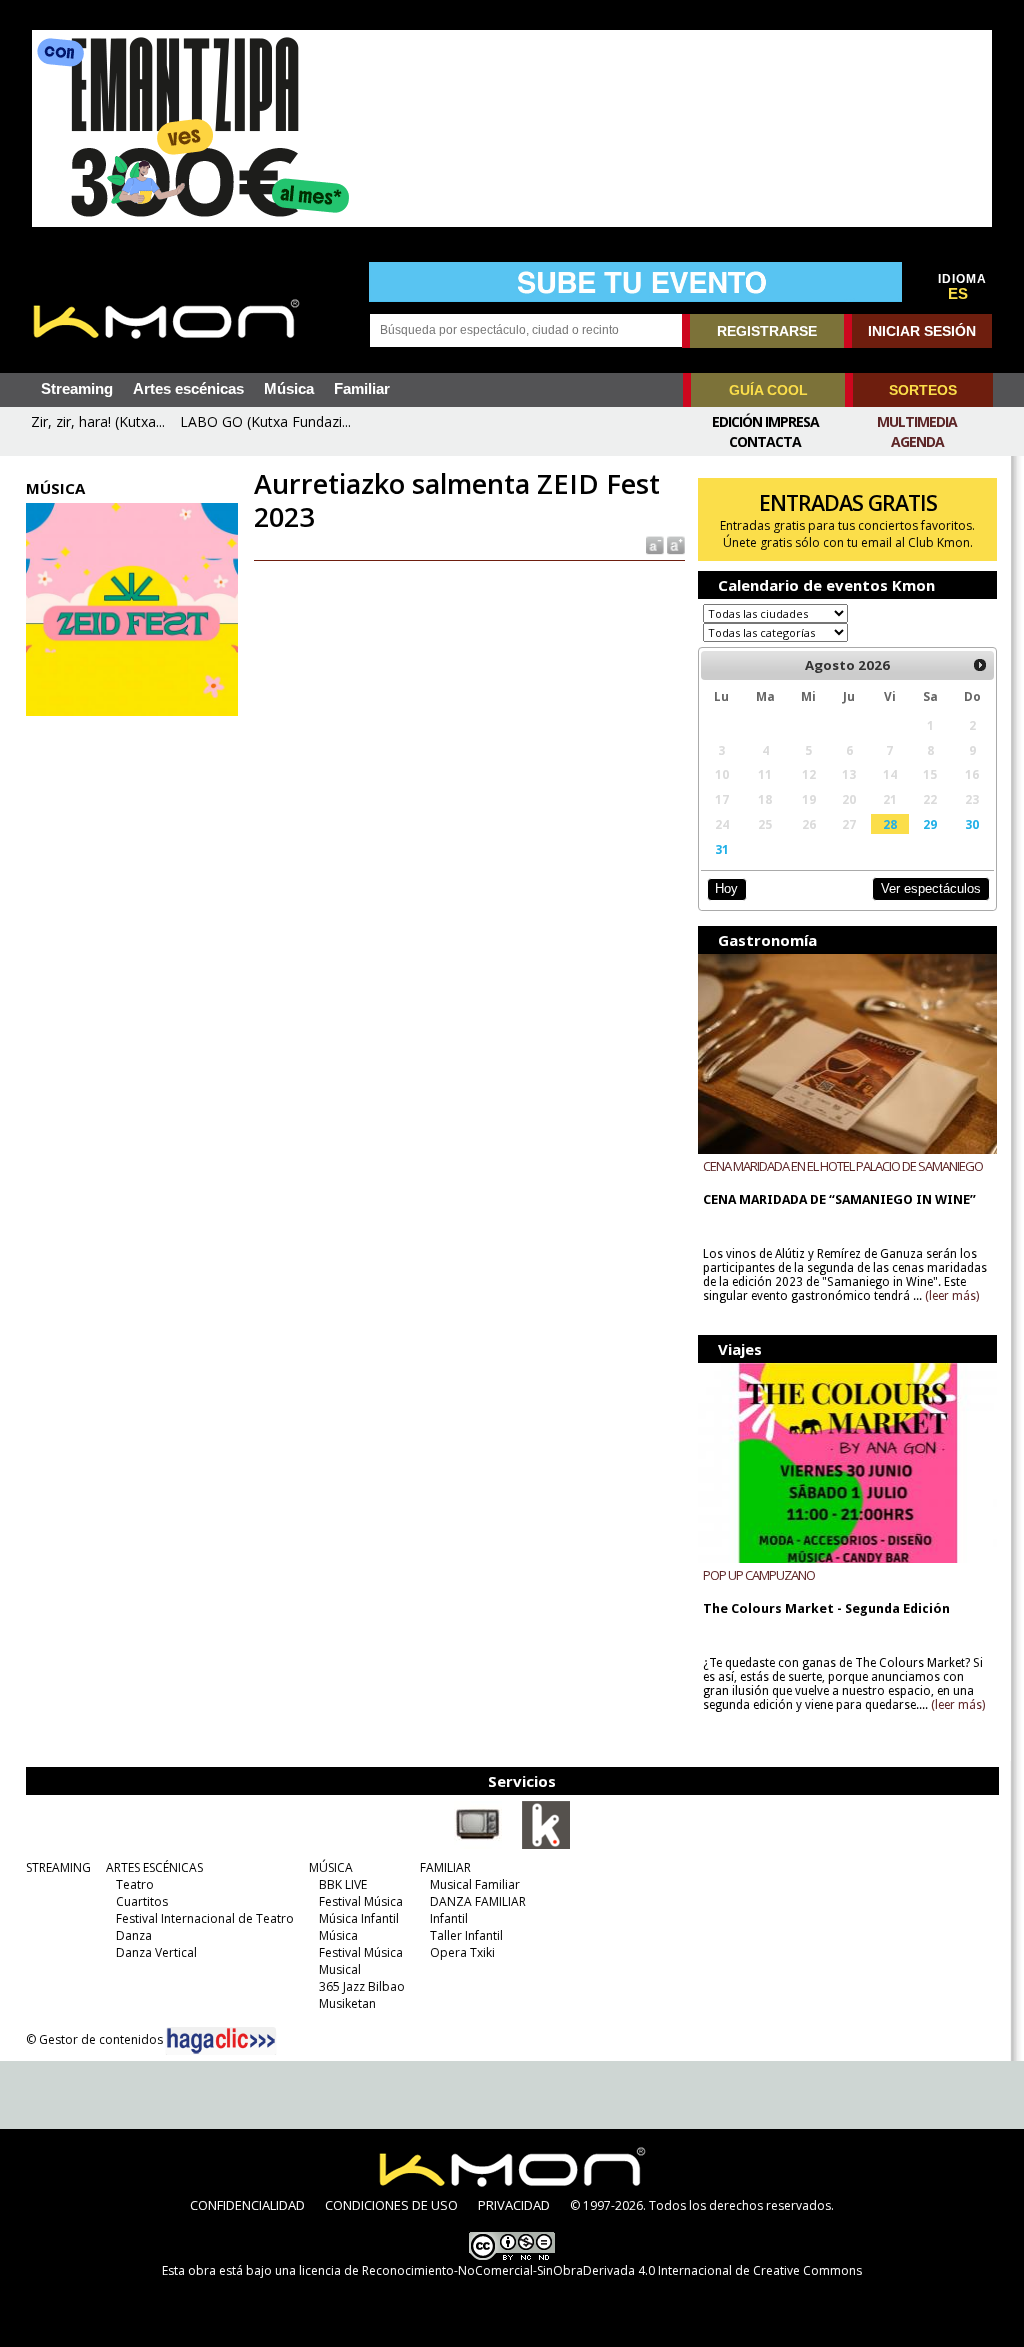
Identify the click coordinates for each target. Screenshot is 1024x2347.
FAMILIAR (445, 1867)
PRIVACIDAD (514, 2205)
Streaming (77, 389)
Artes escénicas (188, 389)
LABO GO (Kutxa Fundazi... (265, 421)
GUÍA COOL (768, 390)
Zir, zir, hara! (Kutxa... (98, 421)
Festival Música (361, 1901)
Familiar (362, 389)
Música (289, 389)
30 (972, 824)
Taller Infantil (466, 1935)
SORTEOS (923, 390)
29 (930, 824)
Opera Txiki (462, 1952)
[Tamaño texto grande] (674, 544)
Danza (134, 1935)
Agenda (917, 441)
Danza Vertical (156, 1952)
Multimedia (917, 421)
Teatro (135, 1884)
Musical (340, 1969)
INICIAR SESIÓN (922, 331)
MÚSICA (331, 1867)
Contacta (765, 441)
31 (722, 849)
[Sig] (980, 665)
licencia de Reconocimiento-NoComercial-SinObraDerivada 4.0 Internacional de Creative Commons (580, 2270)
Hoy (726, 888)
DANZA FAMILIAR (478, 1901)
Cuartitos (142, 1901)
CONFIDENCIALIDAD (247, 2205)
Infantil (449, 1918)
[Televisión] (478, 1845)
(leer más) (952, 1296)
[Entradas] (546, 1845)
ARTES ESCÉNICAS (154, 1867)
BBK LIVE (343, 1884)
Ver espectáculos (931, 888)
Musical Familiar (475, 1884)
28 (890, 824)
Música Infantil (359, 1918)
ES (958, 294)
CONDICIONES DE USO (391, 2205)
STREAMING (58, 1867)
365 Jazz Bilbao (362, 1986)
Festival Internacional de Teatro (205, 1918)
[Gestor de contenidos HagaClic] (221, 2041)
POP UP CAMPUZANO (759, 1575)
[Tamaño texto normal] (653, 544)
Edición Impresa (765, 421)
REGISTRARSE (767, 331)
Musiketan (347, 2003)
